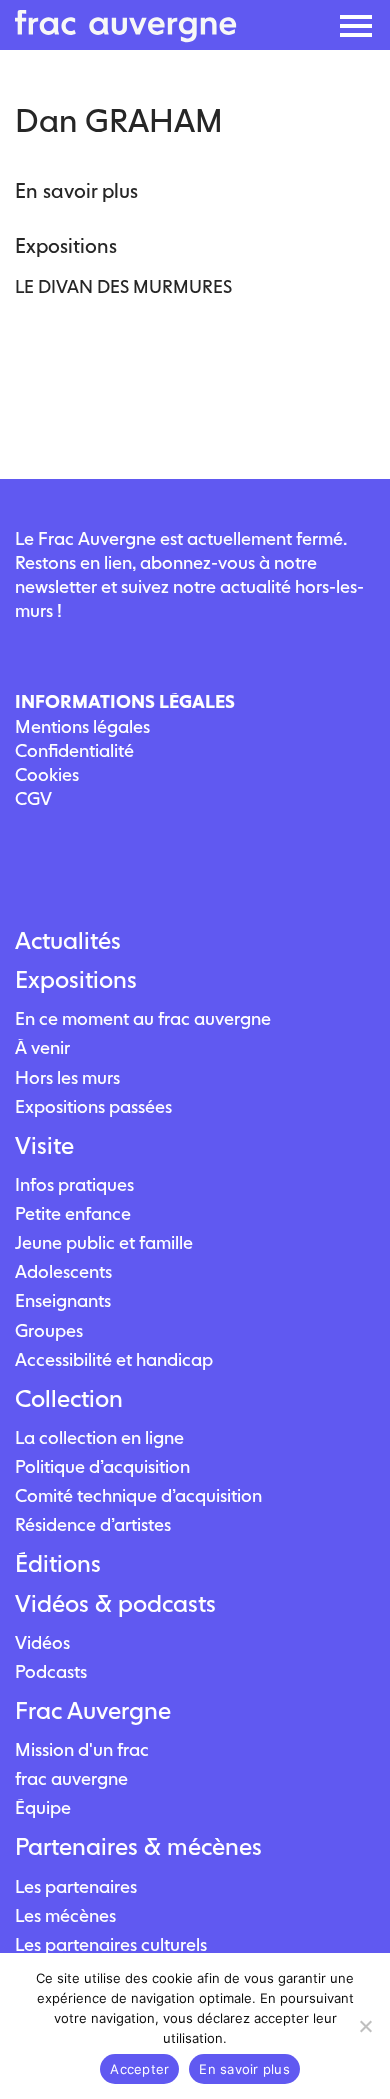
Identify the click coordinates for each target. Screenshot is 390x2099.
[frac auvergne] (126, 36)
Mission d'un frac (82, 1749)
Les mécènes (65, 1915)
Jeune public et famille (104, 1242)
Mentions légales (82, 726)
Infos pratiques (74, 1184)
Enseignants (63, 1300)
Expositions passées (93, 1106)
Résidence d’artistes (93, 1524)
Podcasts (51, 1671)
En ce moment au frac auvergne (143, 1018)
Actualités (68, 941)
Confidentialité (74, 750)
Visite (44, 1146)
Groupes (49, 1330)
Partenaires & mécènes (138, 1847)
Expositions (76, 980)
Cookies (47, 774)
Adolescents (63, 1271)
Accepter (139, 2069)
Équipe (43, 1807)
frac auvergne (71, 1778)
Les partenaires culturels (111, 1944)
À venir (42, 1047)
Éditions (58, 1564)
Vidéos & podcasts (115, 1604)
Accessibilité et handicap (114, 1359)
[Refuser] (365, 2026)
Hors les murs (67, 1077)
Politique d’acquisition (102, 1466)
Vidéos (42, 1642)
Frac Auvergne (93, 1711)
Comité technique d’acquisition (138, 1495)
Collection (69, 1399)
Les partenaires (76, 1886)
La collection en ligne (99, 1437)
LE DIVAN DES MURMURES (123, 286)
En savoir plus (244, 2069)
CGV (33, 798)
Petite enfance (73, 1213)
